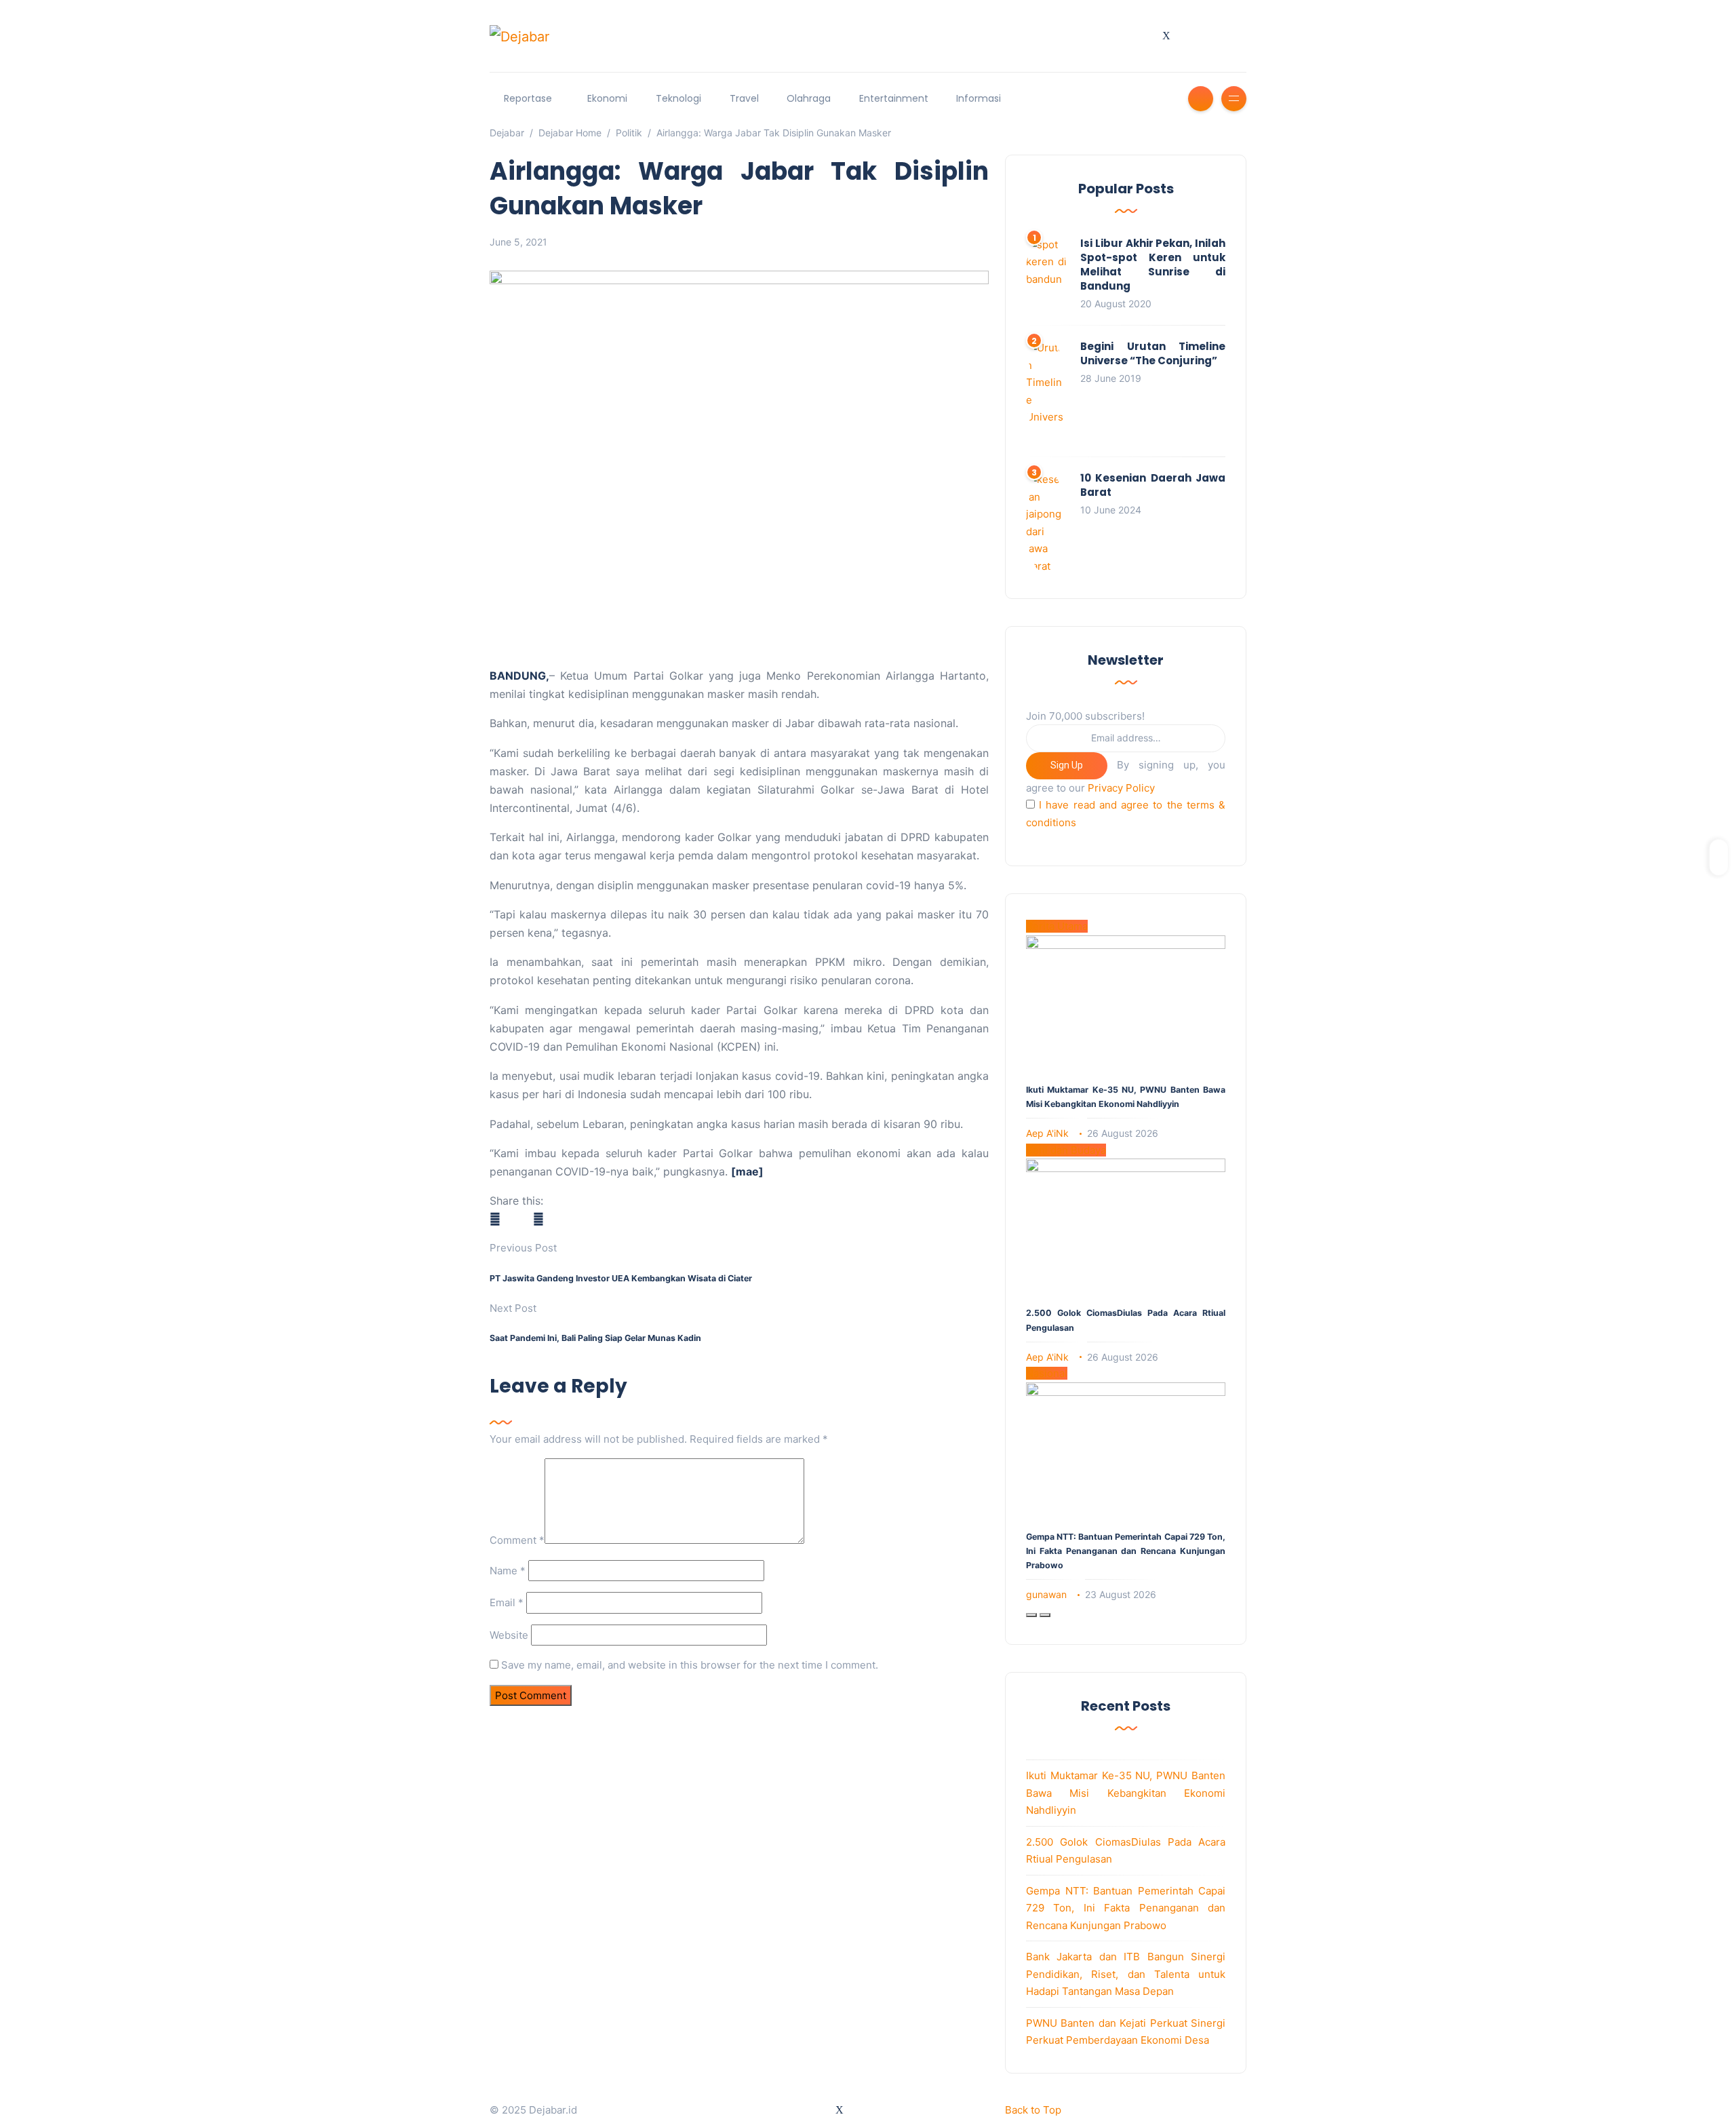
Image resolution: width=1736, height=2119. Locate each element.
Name (508, 1571)
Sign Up (1067, 765)
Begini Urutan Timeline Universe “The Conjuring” (1153, 353)
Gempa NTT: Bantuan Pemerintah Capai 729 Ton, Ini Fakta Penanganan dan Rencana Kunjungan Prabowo (1126, 1551)
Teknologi (678, 98)
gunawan (1046, 1594)
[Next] (1045, 1615)
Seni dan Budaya (1066, 1150)
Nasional (1047, 1373)
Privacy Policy (1121, 788)
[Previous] (1031, 1615)
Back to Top (1033, 2110)
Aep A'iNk (1047, 1133)
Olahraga (809, 98)
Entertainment (894, 98)
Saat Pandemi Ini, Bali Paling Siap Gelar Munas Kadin (595, 1338)
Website (509, 1635)
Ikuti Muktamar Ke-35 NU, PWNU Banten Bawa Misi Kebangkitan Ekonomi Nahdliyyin (1126, 1793)
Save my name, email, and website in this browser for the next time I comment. (690, 1665)
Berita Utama (1057, 926)
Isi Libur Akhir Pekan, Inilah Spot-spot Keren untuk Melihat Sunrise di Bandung (1153, 265)
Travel (744, 98)
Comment (517, 1540)
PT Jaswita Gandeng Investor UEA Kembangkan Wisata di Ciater (621, 1278)
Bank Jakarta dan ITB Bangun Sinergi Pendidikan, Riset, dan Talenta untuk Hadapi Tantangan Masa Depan (1126, 1974)
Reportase (528, 98)
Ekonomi (607, 98)
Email (507, 1602)
